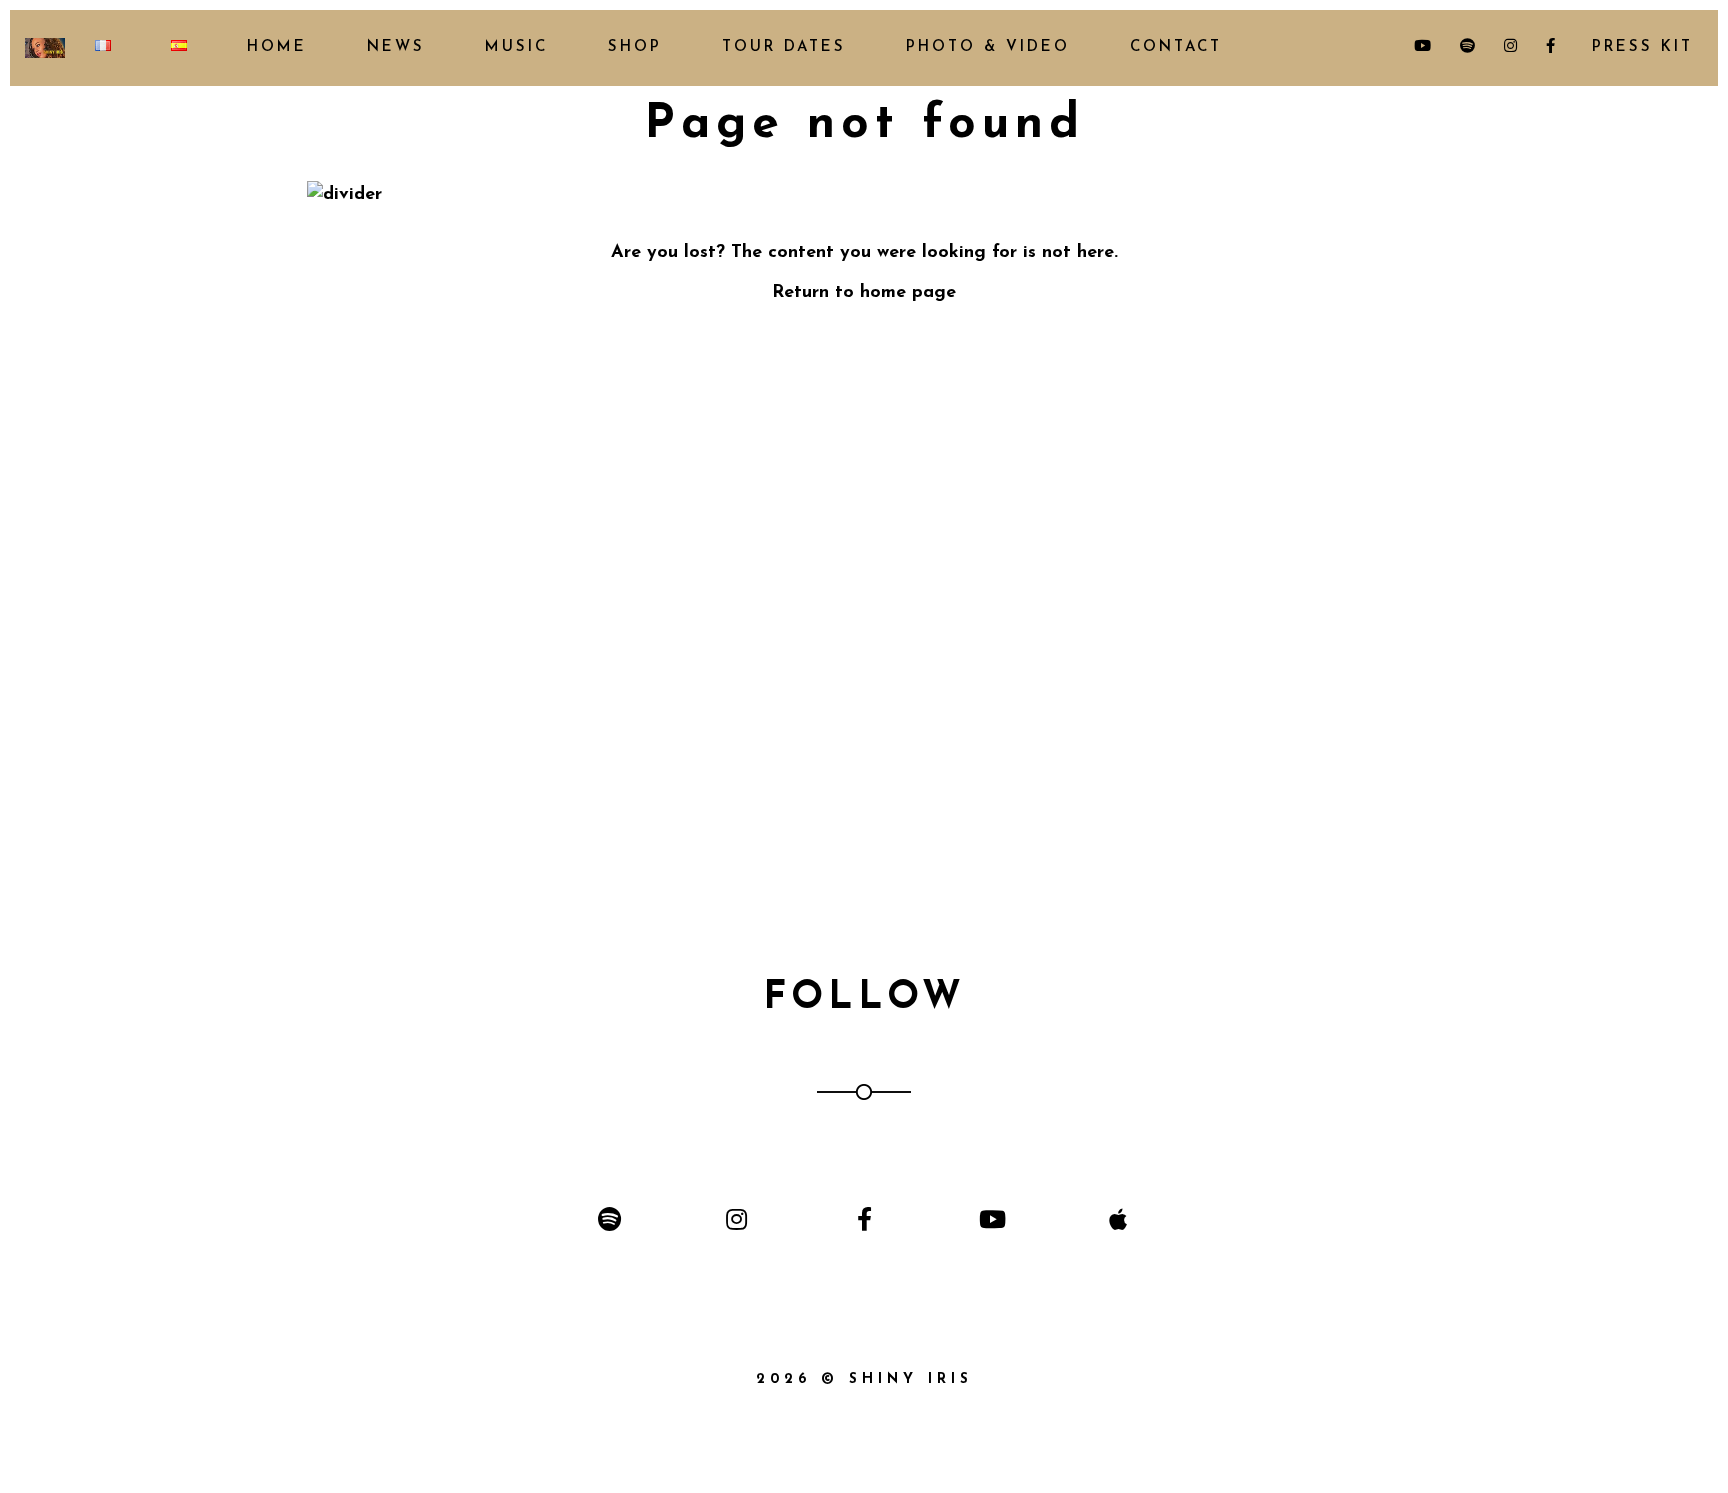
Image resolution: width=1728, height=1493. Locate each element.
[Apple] (1118, 1219)
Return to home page (864, 293)
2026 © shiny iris (864, 1379)
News (396, 47)
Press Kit (1638, 47)
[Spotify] (609, 1219)
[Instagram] (736, 1219)
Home (277, 47)
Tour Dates (784, 47)
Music (516, 47)
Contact (1176, 47)
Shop (635, 47)
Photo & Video (988, 47)
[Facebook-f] (863, 1219)
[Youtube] (991, 1219)
